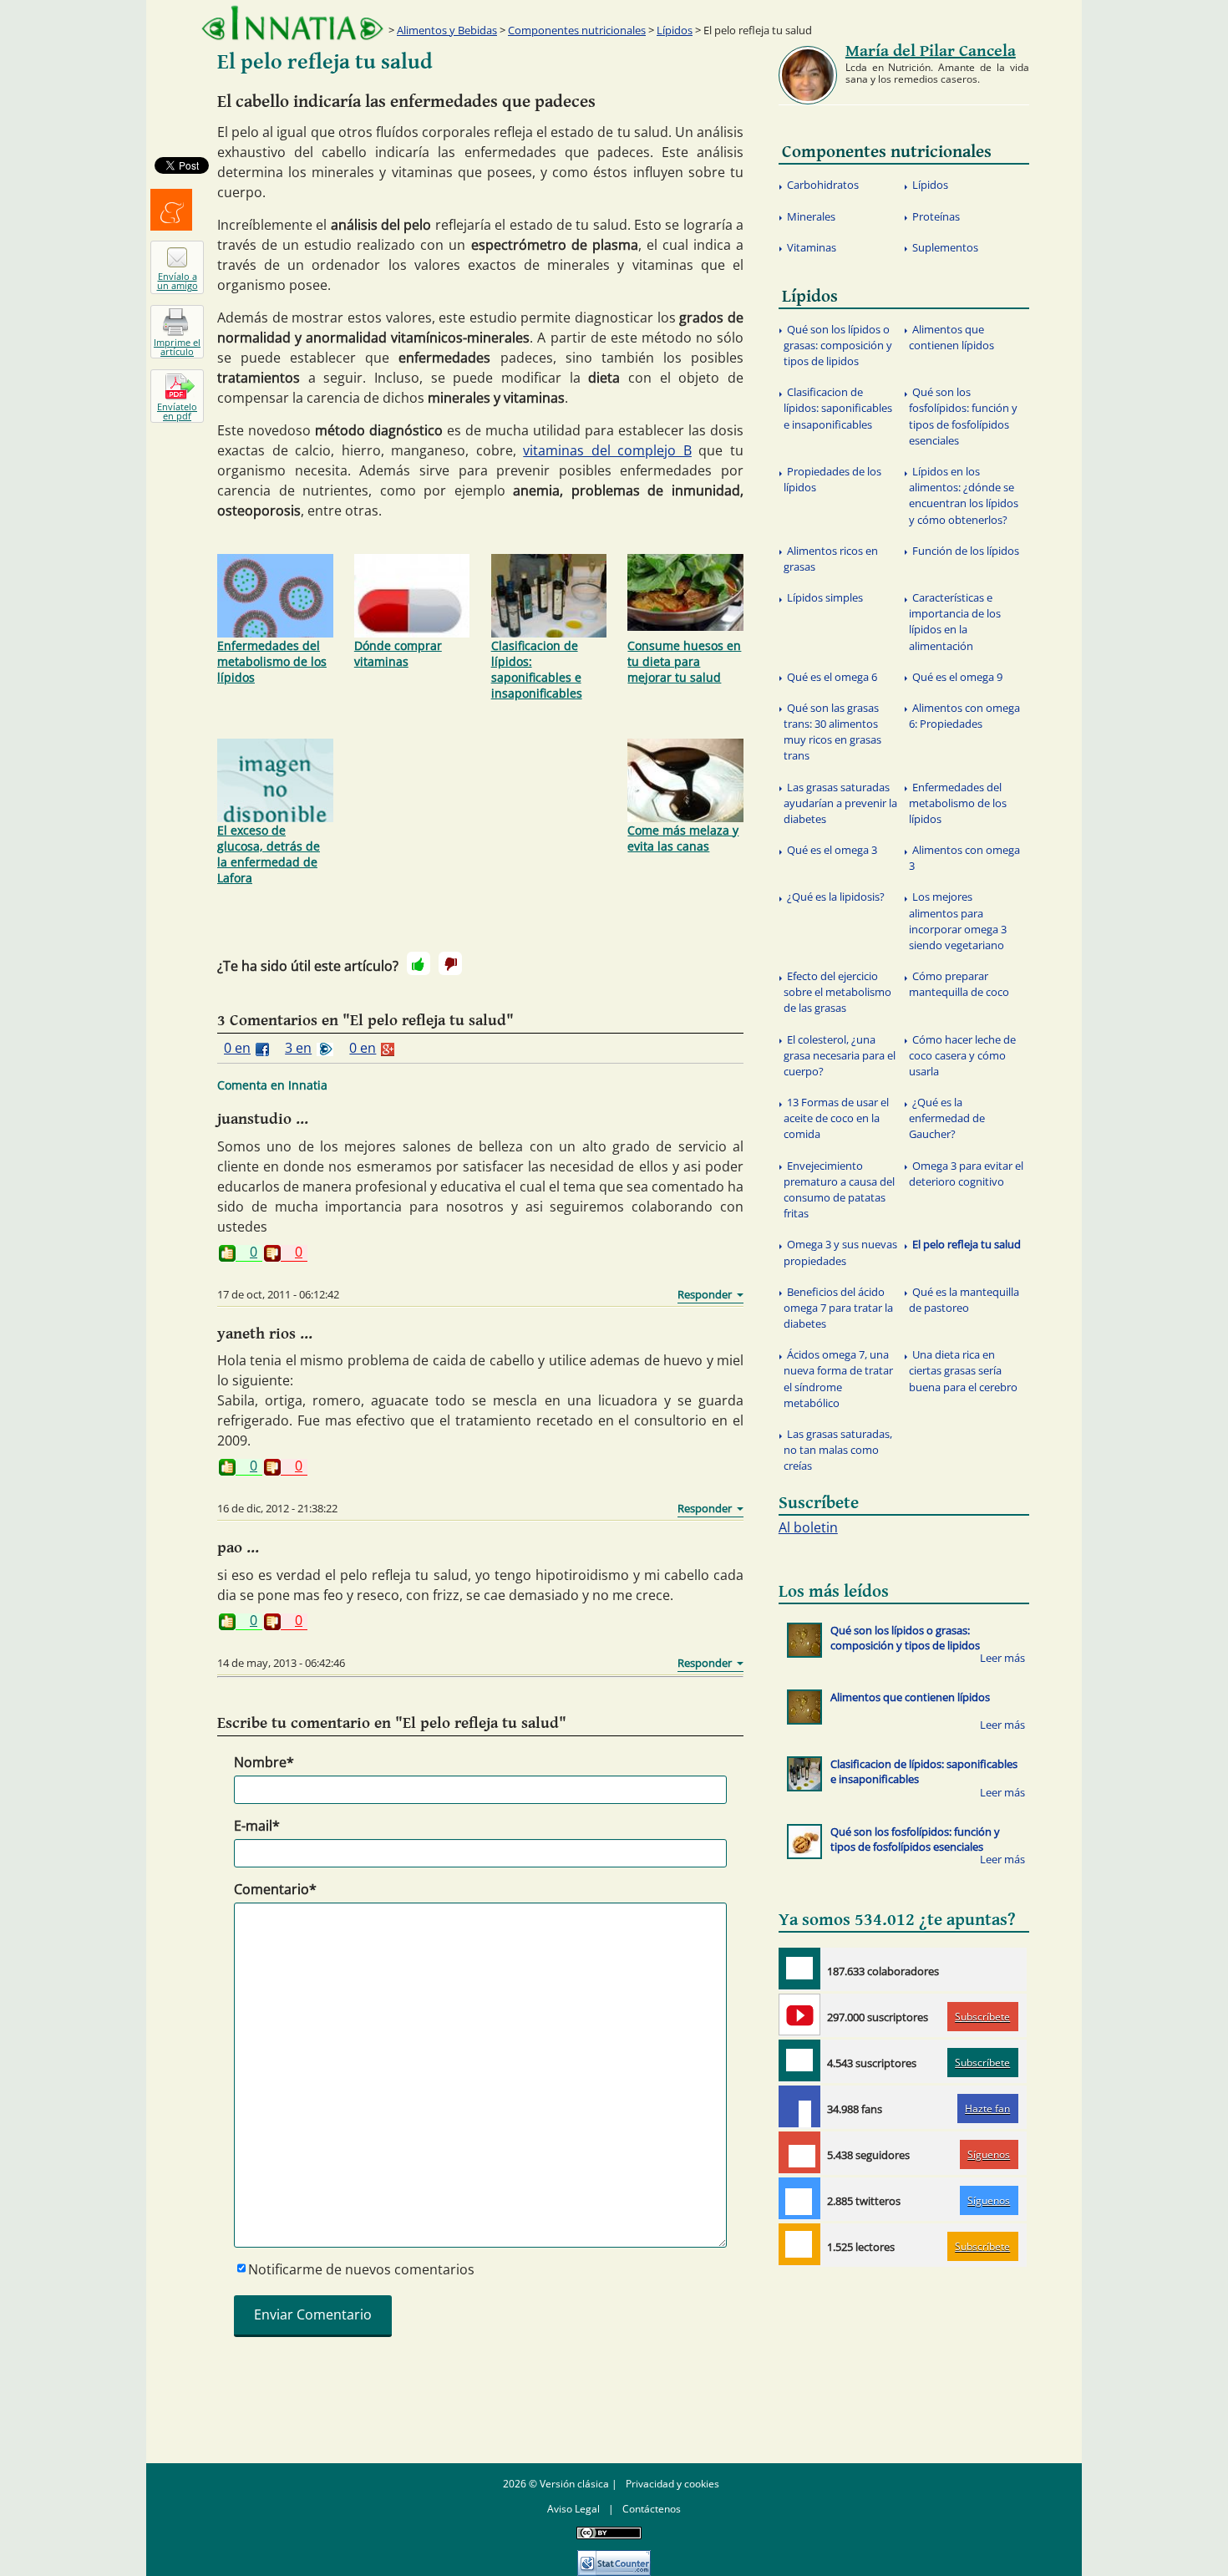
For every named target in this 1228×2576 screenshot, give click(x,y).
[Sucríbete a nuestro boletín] (799, 2060)
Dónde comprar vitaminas (398, 653)
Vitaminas (812, 247)
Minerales (811, 216)
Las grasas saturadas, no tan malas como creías (838, 1450)
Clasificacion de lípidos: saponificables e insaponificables (537, 669)
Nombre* (264, 1762)
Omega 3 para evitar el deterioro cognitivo (966, 1174)
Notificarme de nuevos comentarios (361, 2269)
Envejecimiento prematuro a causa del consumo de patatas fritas (839, 1190)
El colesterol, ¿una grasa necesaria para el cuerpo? (840, 1055)
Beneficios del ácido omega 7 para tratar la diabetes (838, 1308)
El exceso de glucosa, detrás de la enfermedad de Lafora (269, 854)
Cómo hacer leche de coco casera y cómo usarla (962, 1055)
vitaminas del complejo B (607, 450)
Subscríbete (982, 2017)
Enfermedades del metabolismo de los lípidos (272, 661)
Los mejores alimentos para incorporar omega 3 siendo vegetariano (958, 921)
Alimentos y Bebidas (447, 30)
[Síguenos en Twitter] (799, 2198)
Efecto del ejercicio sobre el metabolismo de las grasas (837, 992)
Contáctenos (652, 2509)
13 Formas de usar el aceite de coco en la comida (836, 1118)
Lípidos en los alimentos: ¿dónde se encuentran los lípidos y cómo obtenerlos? (964, 495)
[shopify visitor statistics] (614, 2557)
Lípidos (675, 30)
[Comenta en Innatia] (799, 1969)
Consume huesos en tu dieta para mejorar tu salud (684, 661)
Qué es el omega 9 (957, 677)
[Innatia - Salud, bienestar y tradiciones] (292, 23)
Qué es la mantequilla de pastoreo (964, 1300)
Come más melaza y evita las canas (683, 838)
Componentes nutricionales (577, 30)
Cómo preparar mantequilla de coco (959, 984)
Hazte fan (987, 2109)
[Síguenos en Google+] (799, 2152)
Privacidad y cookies (672, 2484)
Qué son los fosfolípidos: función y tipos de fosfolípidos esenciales (963, 416)
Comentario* (275, 1889)
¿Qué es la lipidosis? (836, 897)
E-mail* (257, 1826)
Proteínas (936, 216)
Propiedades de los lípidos (832, 479)
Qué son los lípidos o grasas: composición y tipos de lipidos (838, 345)
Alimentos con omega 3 (964, 858)
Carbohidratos (823, 185)
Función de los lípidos (966, 551)
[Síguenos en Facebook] (799, 2106)
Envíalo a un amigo (178, 281)
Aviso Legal (573, 2509)
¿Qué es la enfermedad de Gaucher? (947, 1118)
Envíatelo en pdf (177, 411)
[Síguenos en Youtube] (799, 2015)
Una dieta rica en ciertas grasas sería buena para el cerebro (963, 1370)
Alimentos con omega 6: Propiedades (964, 716)
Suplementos (945, 247)
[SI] (419, 963)
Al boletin (808, 1527)
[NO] (450, 963)
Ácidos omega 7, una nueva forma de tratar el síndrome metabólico (838, 1379)
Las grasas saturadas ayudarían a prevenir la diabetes (840, 803)
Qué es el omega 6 (832, 677)
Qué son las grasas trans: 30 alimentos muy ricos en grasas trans (832, 732)
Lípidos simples (825, 597)
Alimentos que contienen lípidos (951, 337)
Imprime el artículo (177, 347)
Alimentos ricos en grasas (831, 559)
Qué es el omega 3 (832, 850)
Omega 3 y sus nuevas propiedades (840, 1252)
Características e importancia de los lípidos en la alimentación (955, 622)
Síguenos (989, 2154)
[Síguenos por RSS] (799, 2244)
